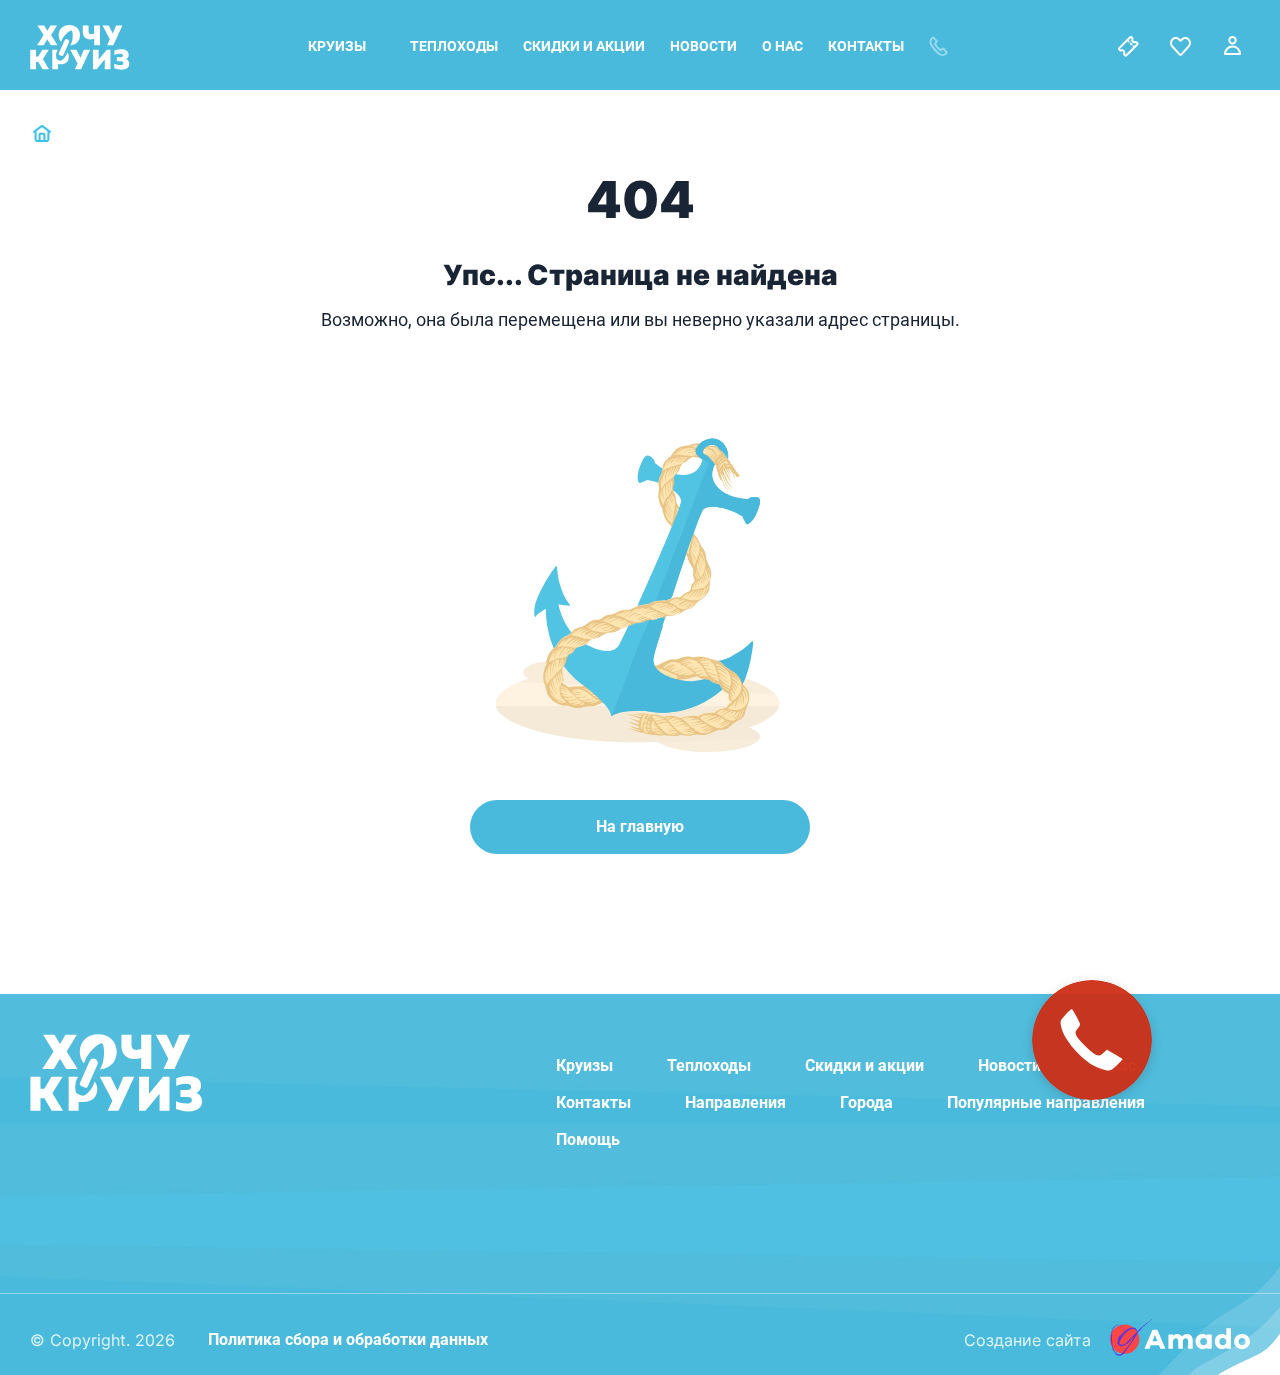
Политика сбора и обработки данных (348, 1339)
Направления (735, 1102)
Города (866, 1102)
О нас (782, 46)
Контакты (866, 46)
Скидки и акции (584, 46)
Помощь (588, 1139)
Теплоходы (454, 46)
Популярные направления (1046, 1102)
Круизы (337, 46)
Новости (703, 46)
